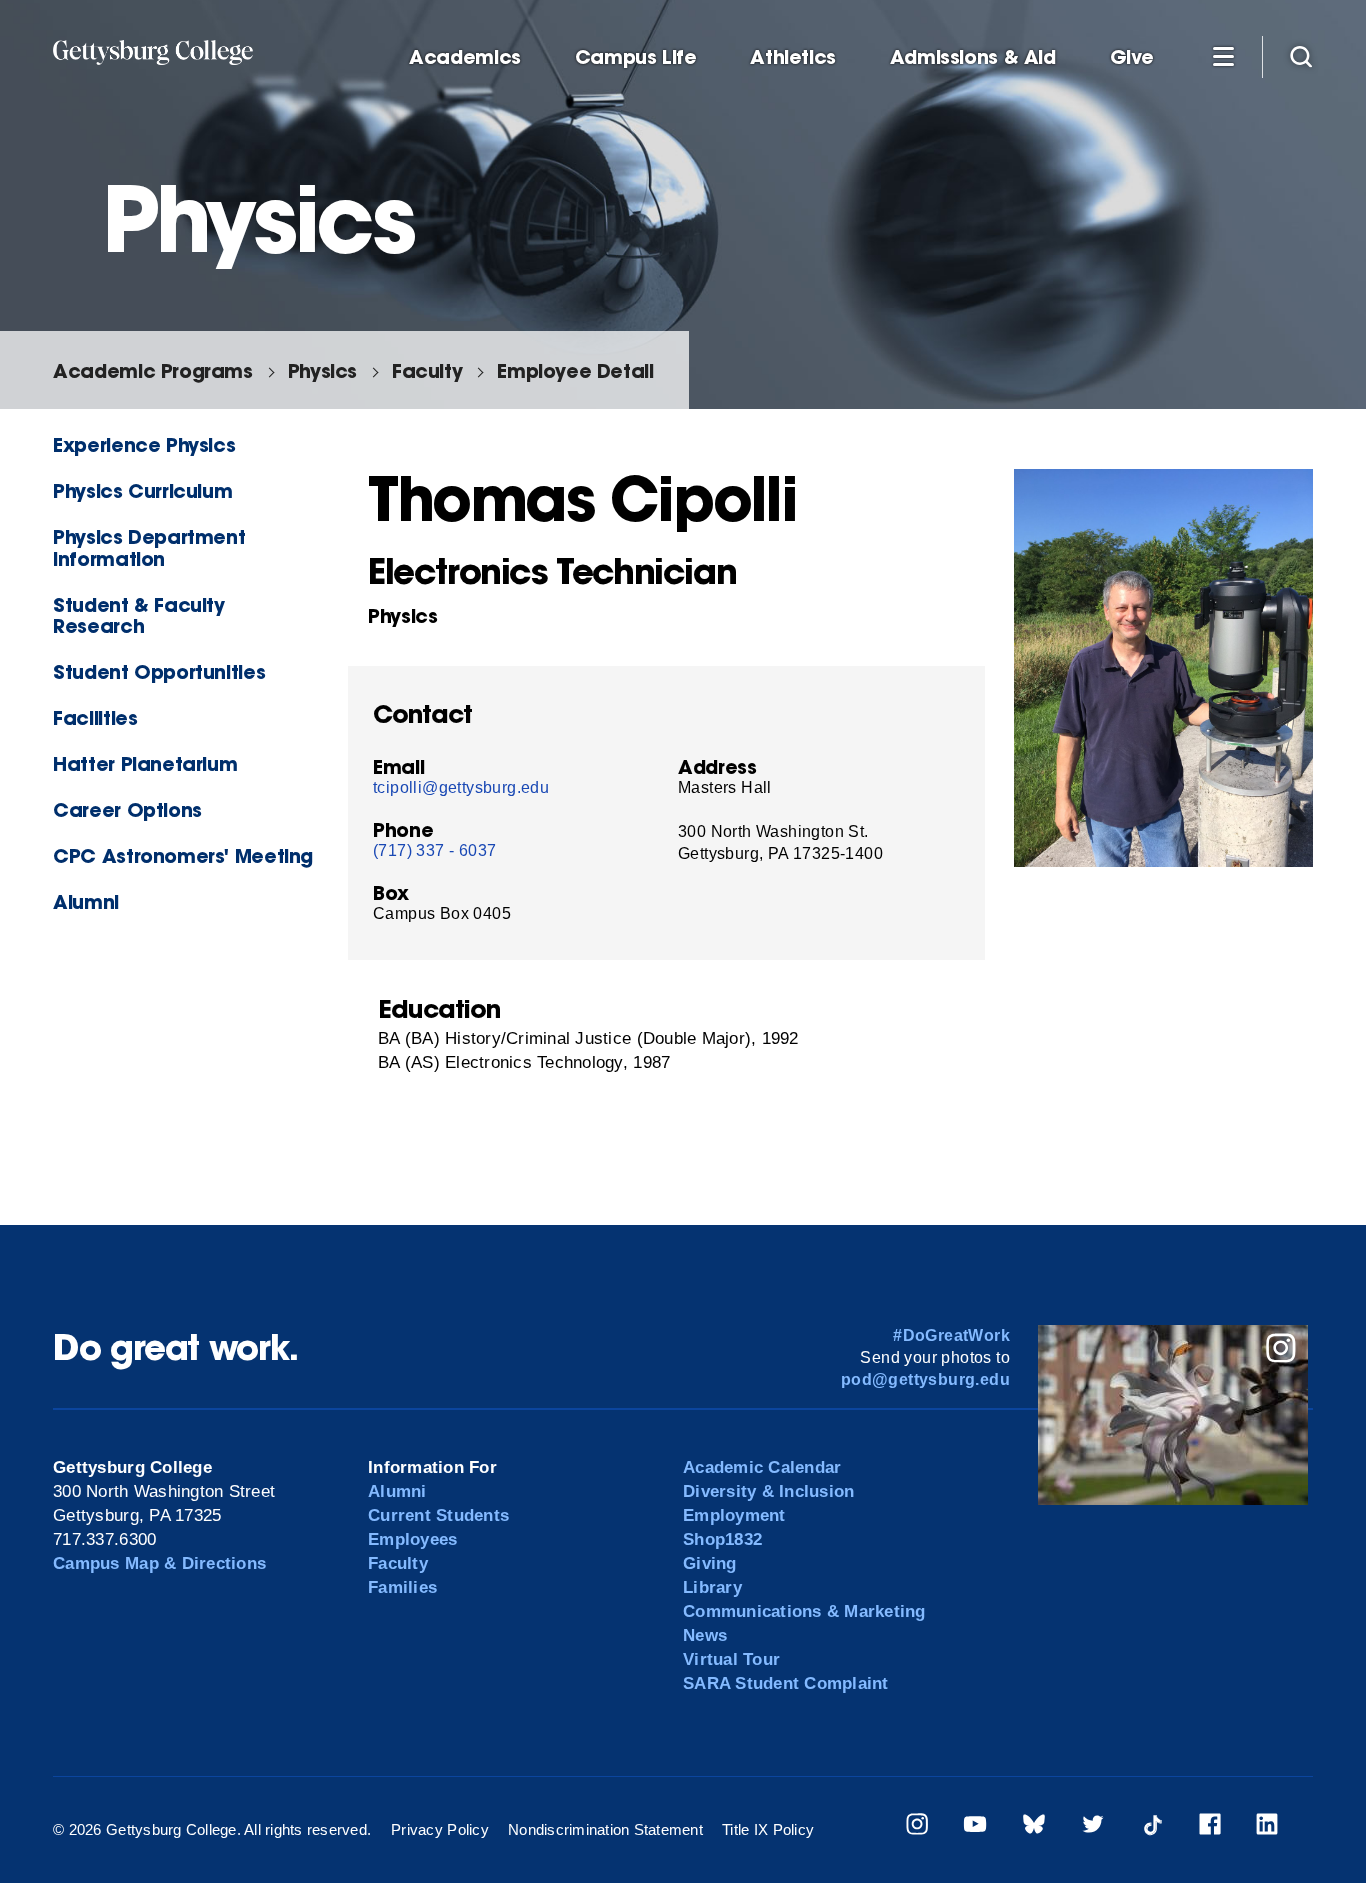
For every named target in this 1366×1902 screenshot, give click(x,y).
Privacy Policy (440, 1829)
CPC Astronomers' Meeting (183, 855)
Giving (710, 1563)
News (705, 1635)
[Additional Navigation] (1223, 56)
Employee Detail (575, 370)
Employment (734, 1515)
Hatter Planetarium (145, 763)
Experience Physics (144, 444)
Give (1132, 57)
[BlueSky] (1034, 1827)
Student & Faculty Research (138, 615)
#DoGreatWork (951, 1335)
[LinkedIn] (1267, 1827)
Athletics (793, 57)
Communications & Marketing (804, 1611)
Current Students (438, 1515)
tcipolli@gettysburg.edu (461, 787)
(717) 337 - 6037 (434, 850)
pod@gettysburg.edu (925, 1379)
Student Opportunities (159, 671)
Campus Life (636, 57)
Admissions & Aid (973, 57)
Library (712, 1587)
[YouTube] (975, 1827)
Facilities (95, 717)
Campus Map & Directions (159, 1563)
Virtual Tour (731, 1659)
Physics (322, 370)
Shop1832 (722, 1539)
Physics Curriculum (142, 490)
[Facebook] (1210, 1827)
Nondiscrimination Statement (605, 1829)
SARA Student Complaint (786, 1683)
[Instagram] (917, 1827)
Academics (465, 57)
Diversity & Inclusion (768, 1491)
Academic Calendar (762, 1467)
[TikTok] (1152, 1827)
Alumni (86, 901)
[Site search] (1301, 56)
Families (402, 1587)
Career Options (127, 809)
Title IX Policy (768, 1829)
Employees (412, 1539)
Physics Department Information (149, 547)
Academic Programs (152, 370)
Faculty (427, 370)
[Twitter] (1093, 1827)
